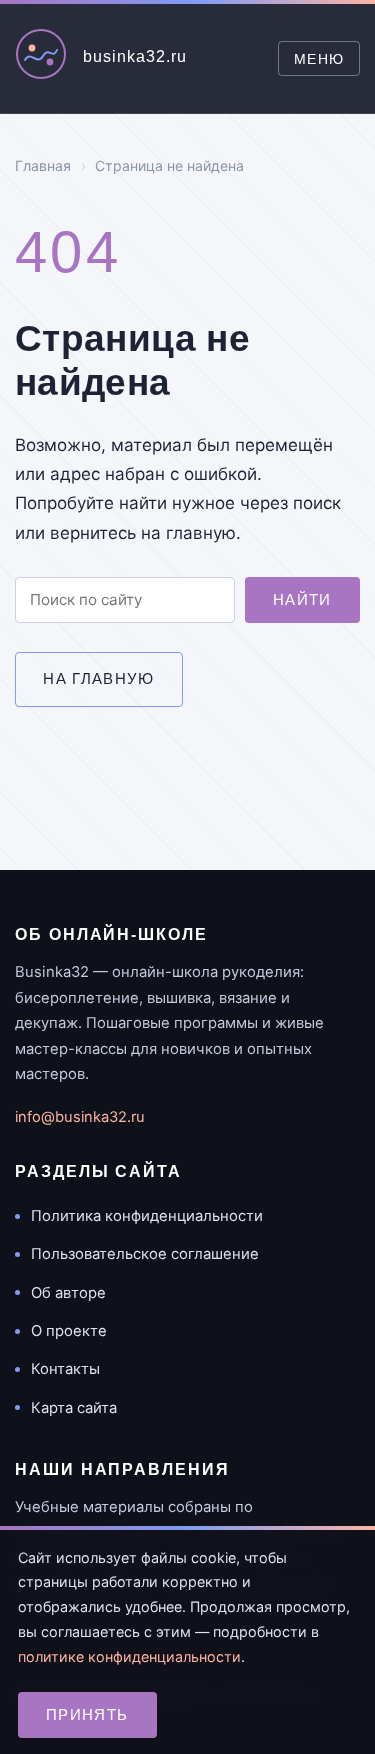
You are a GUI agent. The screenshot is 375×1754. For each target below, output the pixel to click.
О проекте (69, 1331)
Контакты (65, 1369)
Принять (87, 1714)
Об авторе (68, 1293)
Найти (302, 599)
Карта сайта (74, 1408)
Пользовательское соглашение (145, 1254)
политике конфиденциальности (129, 1656)
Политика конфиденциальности (147, 1216)
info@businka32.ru (80, 1117)
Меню (319, 59)
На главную (99, 678)
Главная (43, 165)
